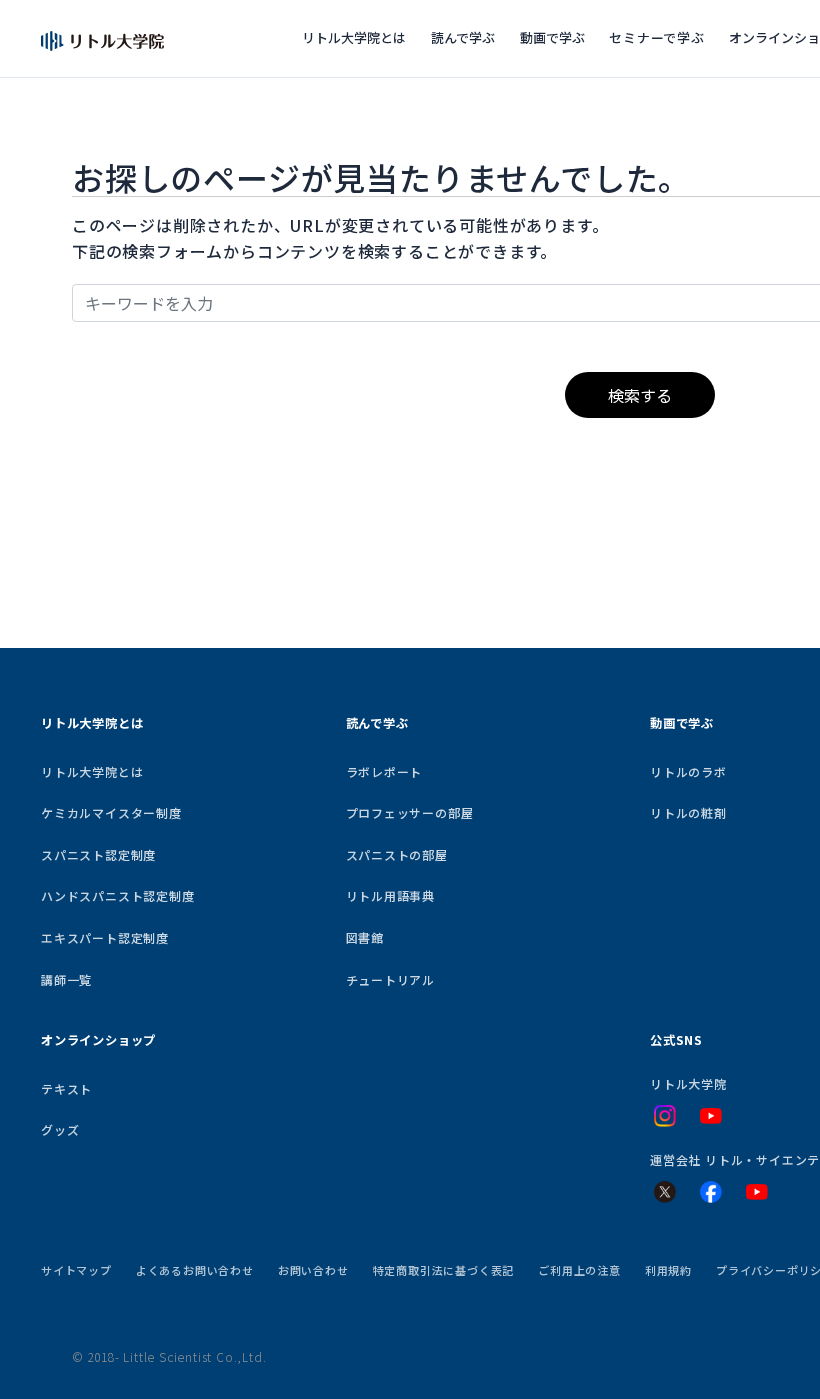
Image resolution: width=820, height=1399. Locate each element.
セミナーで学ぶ (657, 37)
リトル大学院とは (354, 37)
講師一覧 (66, 979)
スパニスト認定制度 (98, 854)
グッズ (60, 1129)
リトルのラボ (688, 771)
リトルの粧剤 (688, 812)
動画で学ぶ (552, 37)
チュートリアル (391, 979)
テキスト (66, 1088)
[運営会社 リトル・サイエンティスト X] (665, 1192)
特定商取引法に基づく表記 (444, 1270)
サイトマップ (76, 1270)
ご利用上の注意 (579, 1270)
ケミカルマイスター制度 (111, 812)
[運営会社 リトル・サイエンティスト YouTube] (757, 1192)
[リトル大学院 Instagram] (665, 1116)
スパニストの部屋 (397, 854)
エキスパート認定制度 (105, 937)
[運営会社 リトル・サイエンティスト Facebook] (711, 1192)
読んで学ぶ (463, 37)
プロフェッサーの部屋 (410, 812)
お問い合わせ (313, 1270)
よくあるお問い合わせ (195, 1270)
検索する (640, 395)
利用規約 (668, 1270)
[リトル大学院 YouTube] (711, 1116)
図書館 (365, 937)
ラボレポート (384, 771)
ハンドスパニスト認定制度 (118, 895)
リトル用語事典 (391, 895)
